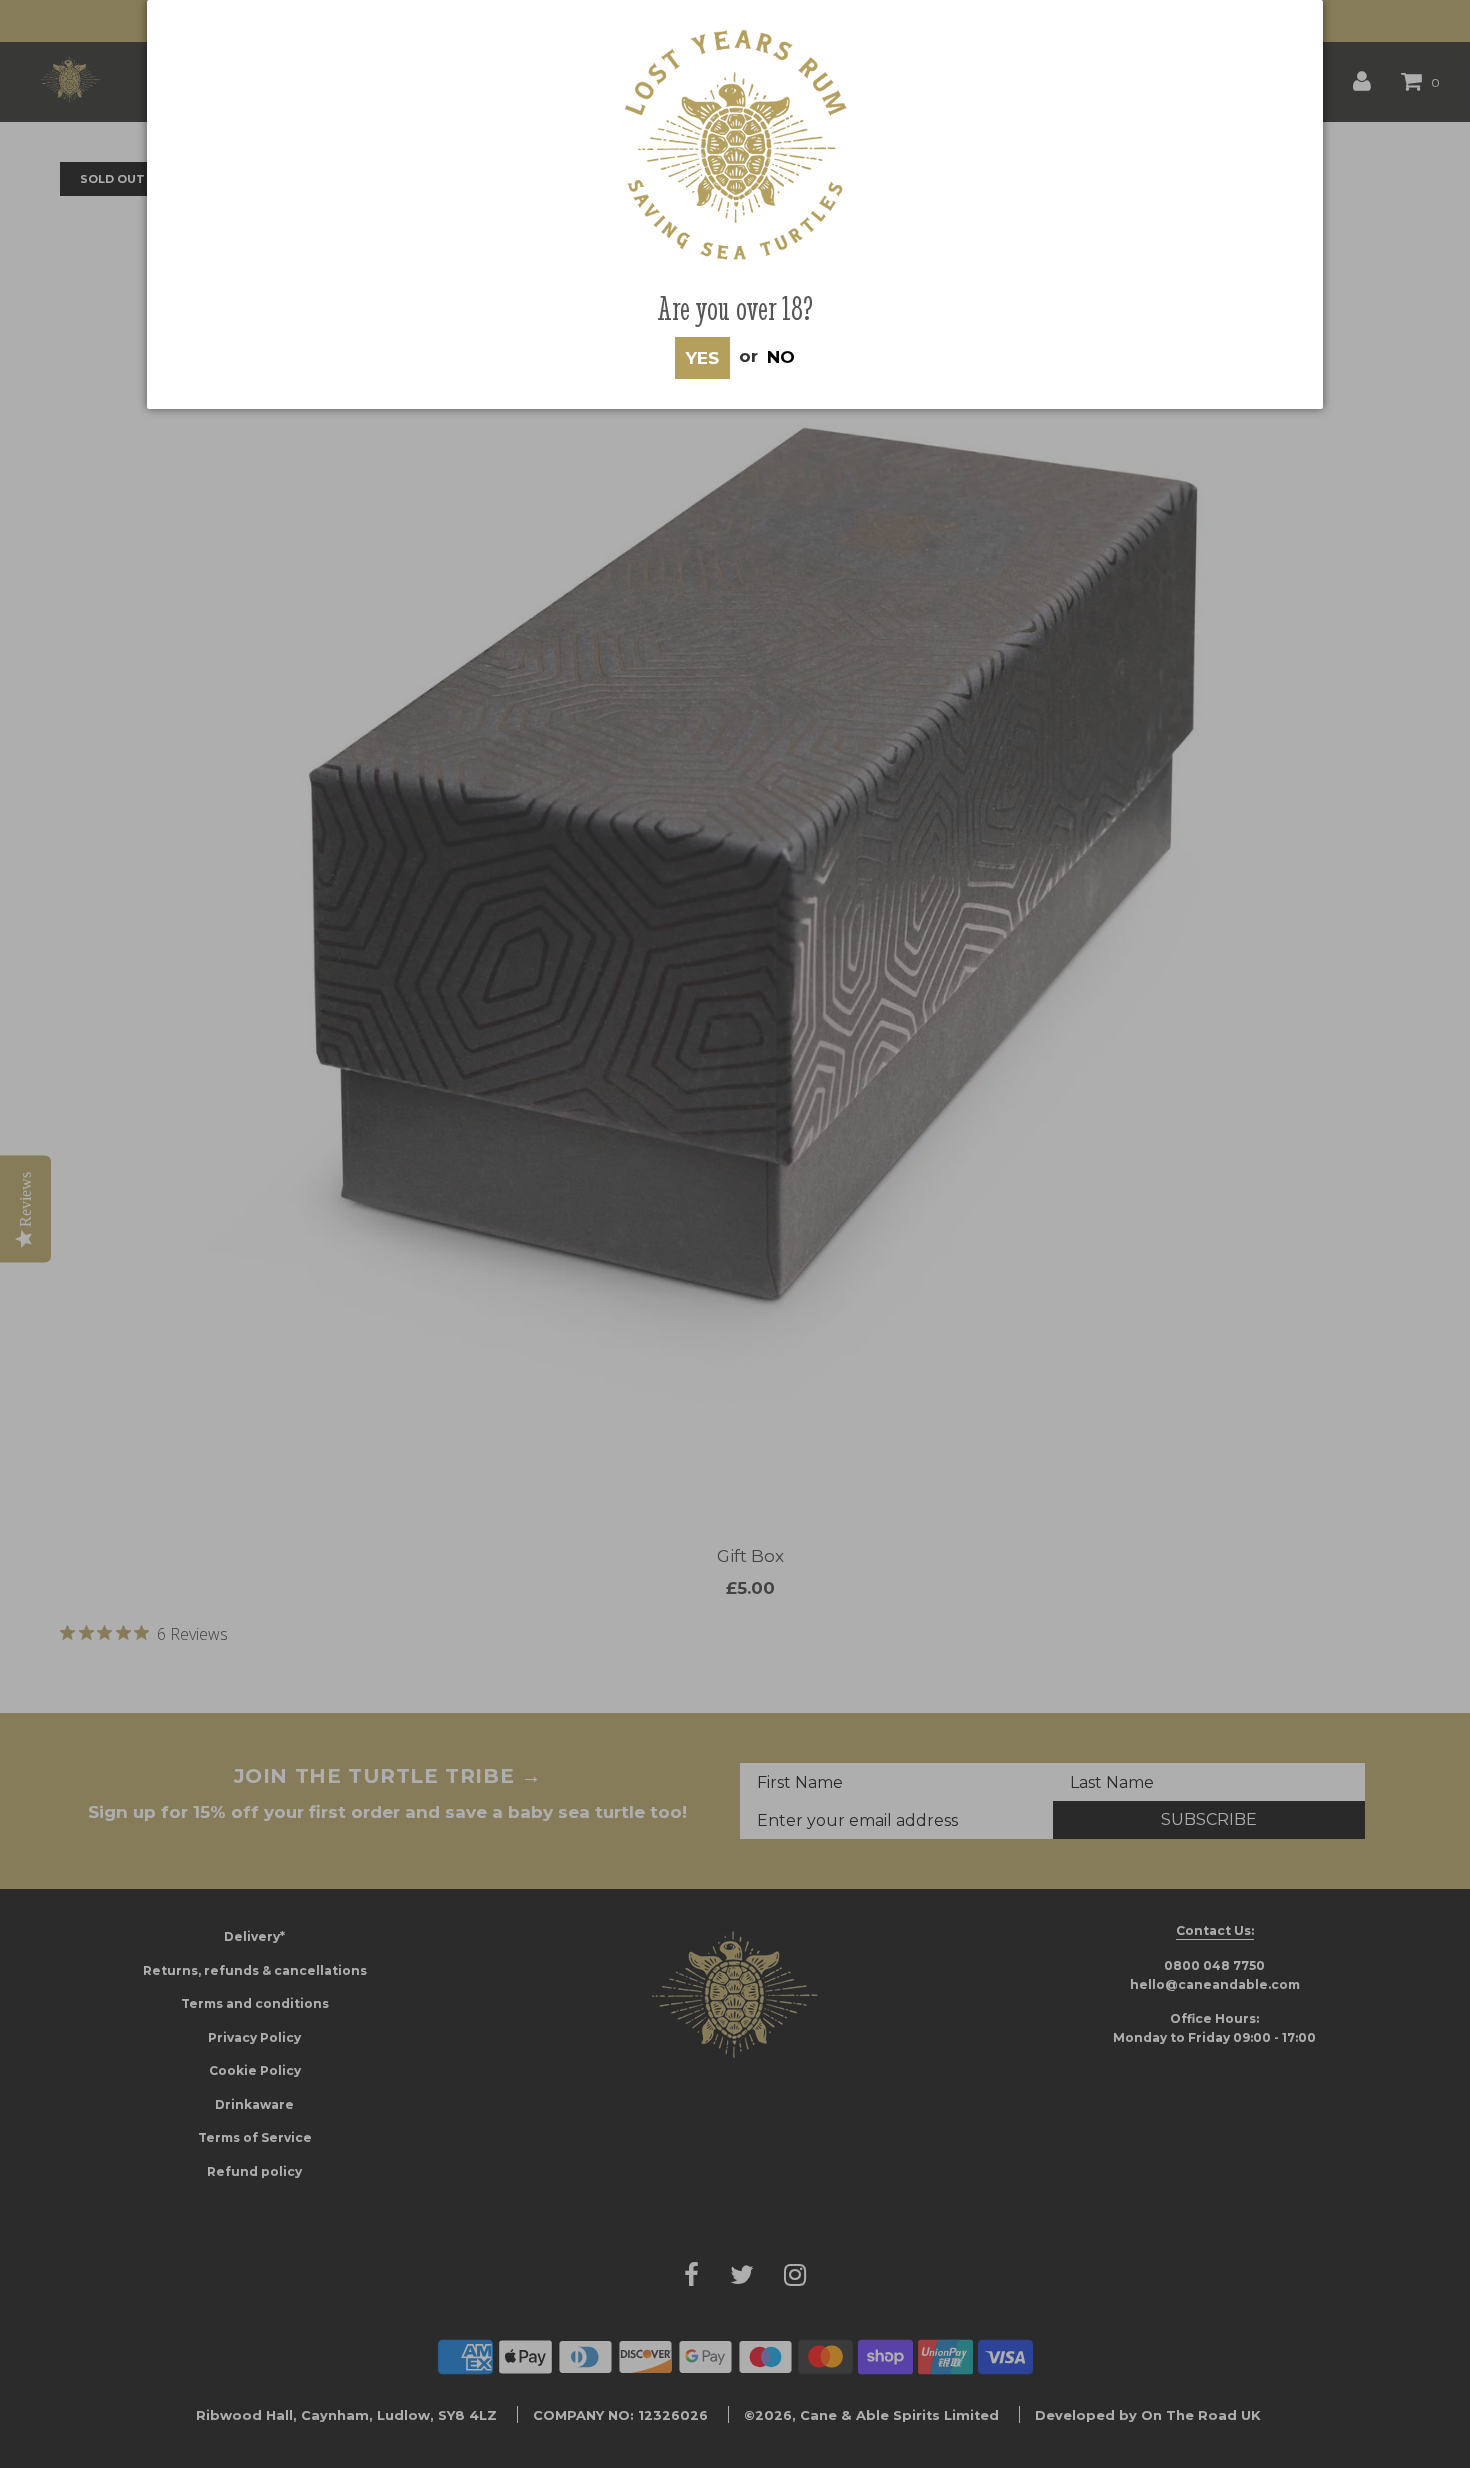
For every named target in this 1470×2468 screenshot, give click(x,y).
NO (781, 356)
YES (702, 358)
